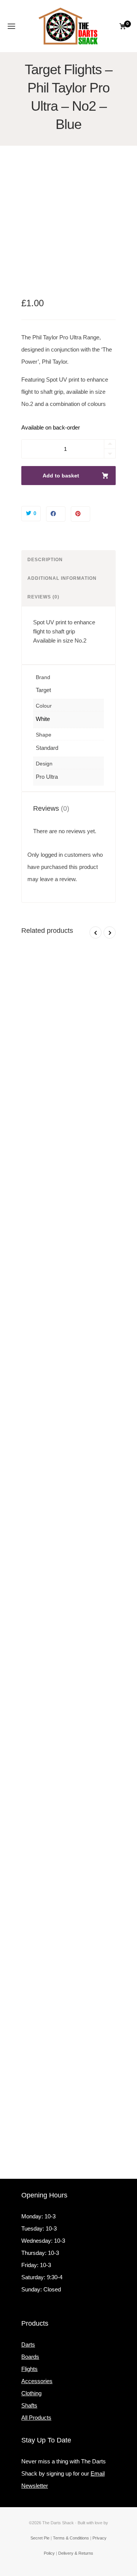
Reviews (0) (43, 597)
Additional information (62, 578)
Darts (28, 2344)
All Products (36, 2418)
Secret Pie (40, 2538)
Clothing (31, 2393)
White (43, 719)
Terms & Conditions (71, 2538)
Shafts (29, 2405)
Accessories (37, 2381)
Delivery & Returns (76, 2553)
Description (45, 560)
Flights (29, 2369)
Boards (30, 2357)
